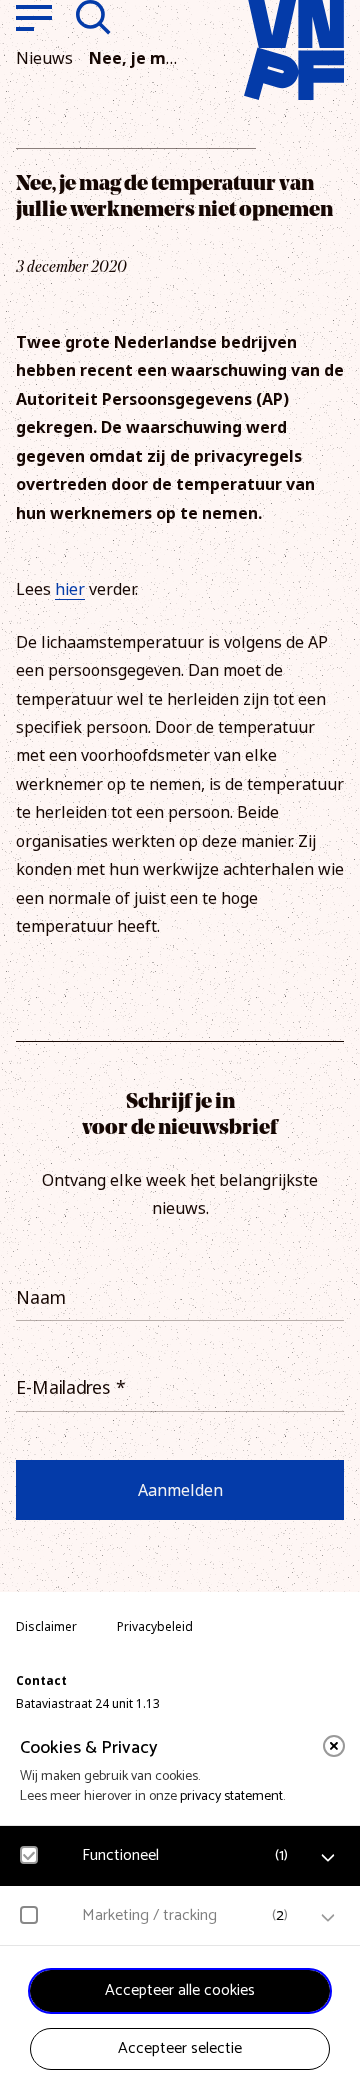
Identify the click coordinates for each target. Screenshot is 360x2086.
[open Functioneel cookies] (328, 1858)
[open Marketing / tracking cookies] (328, 1918)
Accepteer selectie (180, 2048)
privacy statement (231, 1796)
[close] (334, 1746)
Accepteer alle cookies (180, 1990)
